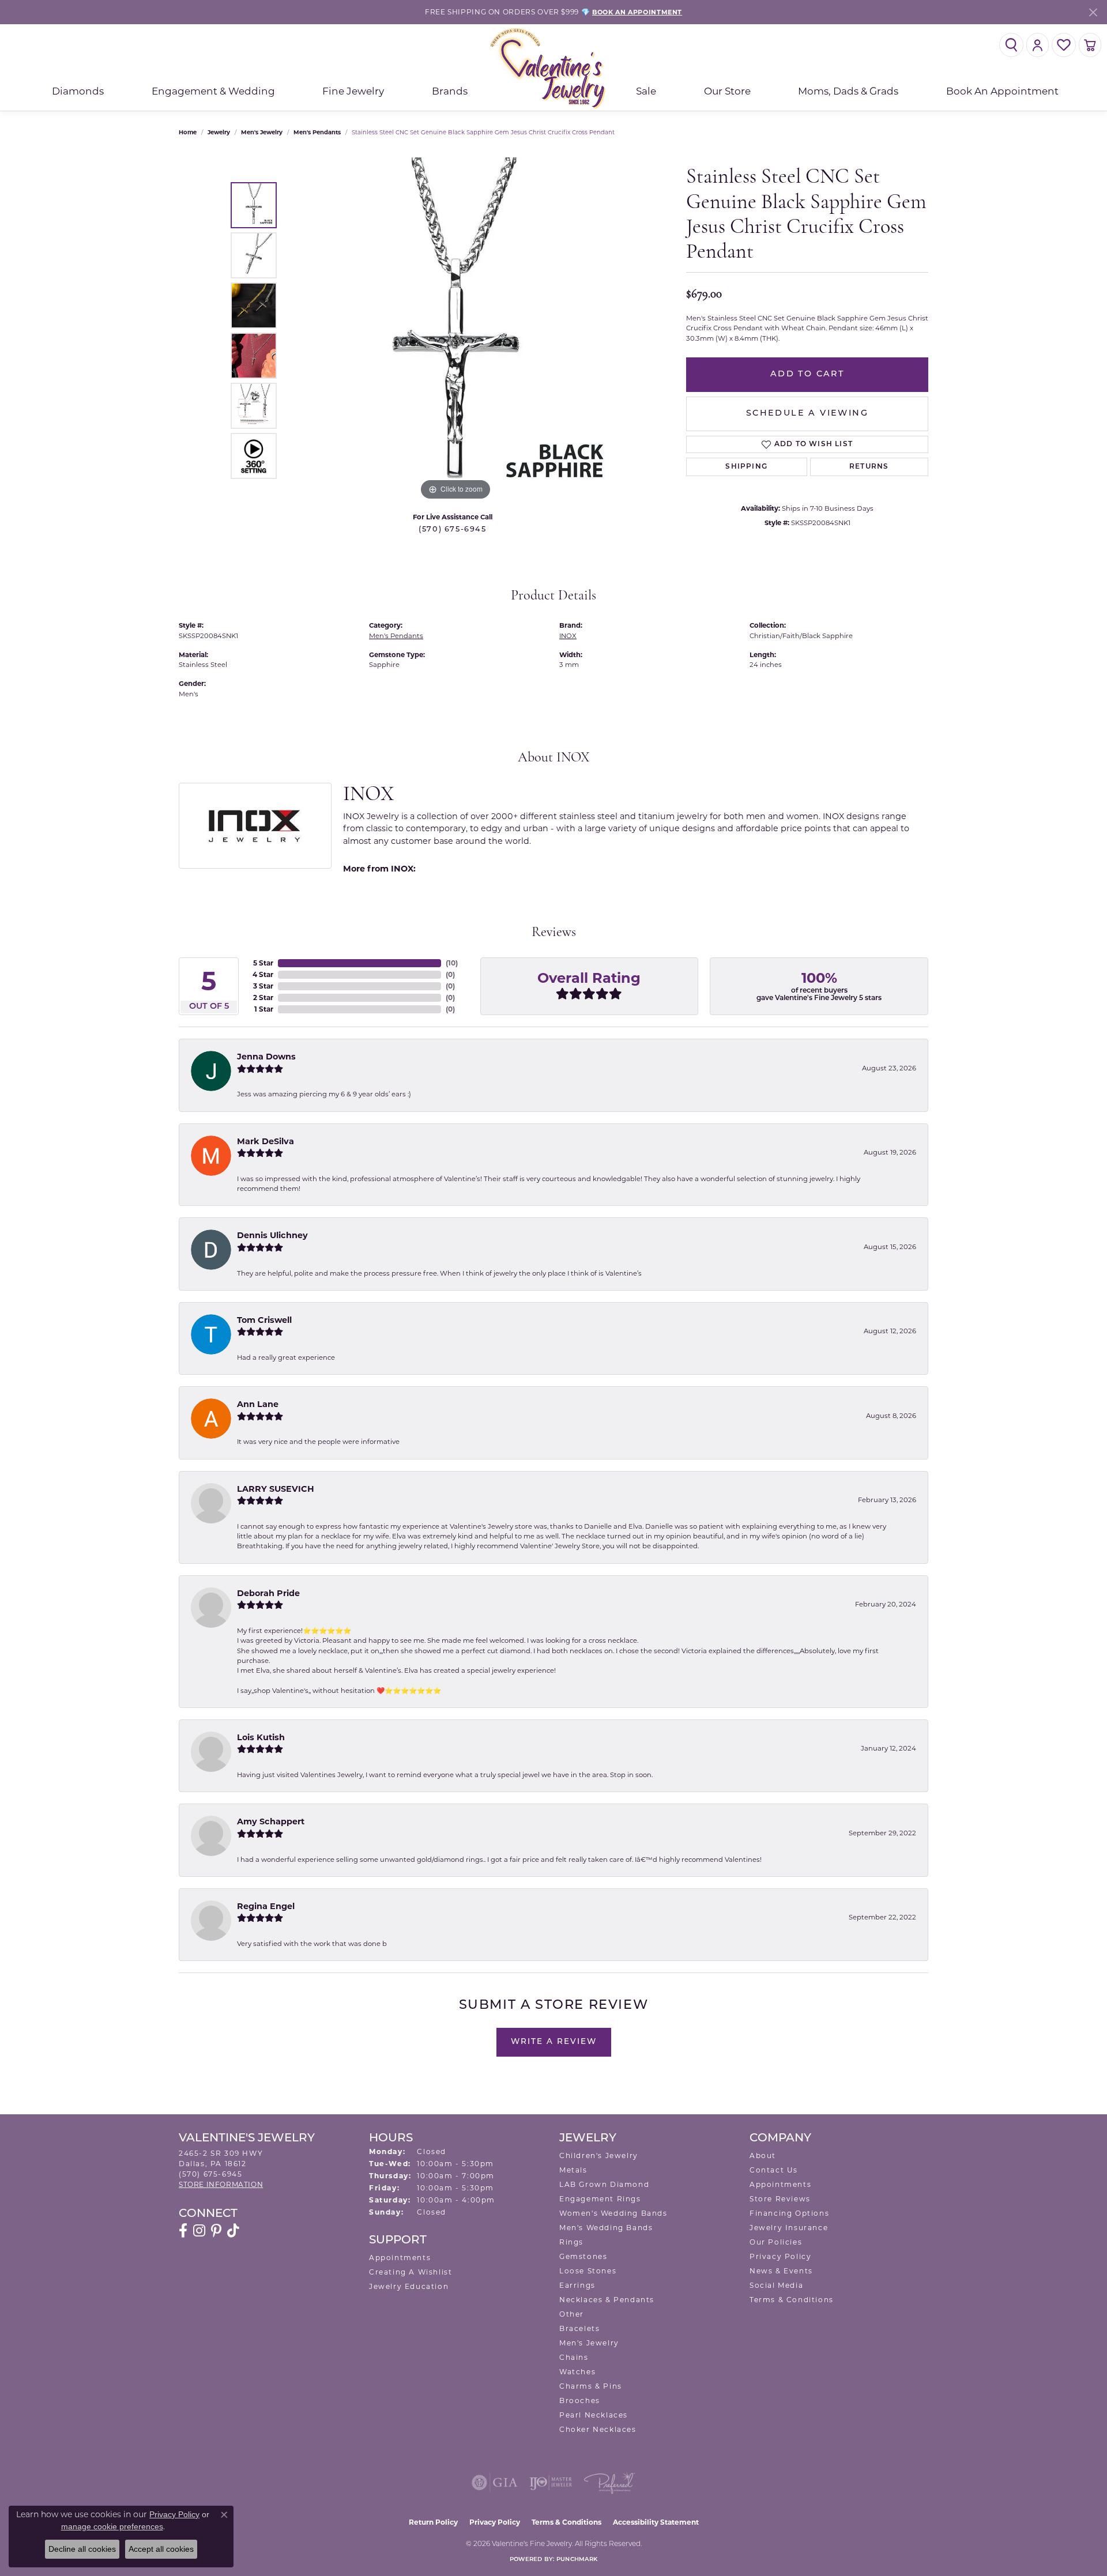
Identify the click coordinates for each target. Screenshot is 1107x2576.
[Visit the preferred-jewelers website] (609, 2483)
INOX (568, 636)
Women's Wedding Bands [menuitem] (613, 2213)
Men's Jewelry (262, 132)
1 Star (264, 1009)
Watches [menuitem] (577, 2372)
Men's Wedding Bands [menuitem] (606, 2228)
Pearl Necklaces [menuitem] (594, 2415)
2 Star (263, 997)
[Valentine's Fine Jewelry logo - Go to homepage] (553, 68)
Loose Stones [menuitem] (588, 2271)
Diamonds (78, 91)
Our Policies (776, 2242)
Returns (869, 467)
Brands (450, 91)
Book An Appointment (1002, 91)
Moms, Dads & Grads (848, 91)
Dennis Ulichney (272, 1235)
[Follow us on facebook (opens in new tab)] (183, 2231)
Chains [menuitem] (574, 2357)
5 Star (263, 963)
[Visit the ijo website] (551, 2483)
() (452, 963)
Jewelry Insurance (789, 2228)
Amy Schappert (271, 1821)
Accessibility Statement (656, 2522)
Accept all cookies (161, 2549)
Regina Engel (266, 1906)
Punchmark (577, 2560)
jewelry (219, 132)
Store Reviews (780, 2199)
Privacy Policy (780, 2256)
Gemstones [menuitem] (583, 2256)
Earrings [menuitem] (577, 2285)
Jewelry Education (409, 2286)
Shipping (746, 467)
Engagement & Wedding (213, 91)
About (763, 2156)
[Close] (1093, 12)
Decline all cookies (82, 2549)
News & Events (781, 2271)
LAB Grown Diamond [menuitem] (604, 2184)
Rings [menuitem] (571, 2242)
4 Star (263, 974)
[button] (1011, 45)
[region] (455, 330)
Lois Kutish (261, 1737)
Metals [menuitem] (573, 2170)
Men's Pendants (317, 132)
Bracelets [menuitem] (579, 2328)
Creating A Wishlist (411, 2272)
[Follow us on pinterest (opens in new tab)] (216, 2231)
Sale (646, 91)
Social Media (776, 2285)
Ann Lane (258, 1404)
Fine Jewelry (353, 91)
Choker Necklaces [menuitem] (598, 2429)
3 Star (263, 986)
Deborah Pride (268, 1593)
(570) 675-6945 (452, 529)
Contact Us (774, 2170)
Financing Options (789, 2213)
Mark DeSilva (266, 1141)
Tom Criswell (264, 1320)
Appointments (400, 2258)
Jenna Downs (266, 1057)
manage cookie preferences (112, 2526)
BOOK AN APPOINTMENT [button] (637, 12)
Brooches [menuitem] (580, 2400)
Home (188, 132)
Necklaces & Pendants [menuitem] (607, 2300)
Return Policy (433, 2522)
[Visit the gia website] (495, 2483)
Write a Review (554, 2042)
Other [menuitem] (572, 2314)
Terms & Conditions (792, 2300)
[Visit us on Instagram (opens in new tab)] (199, 2231)
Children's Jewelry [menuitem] (599, 2156)
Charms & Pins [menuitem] (591, 2386)
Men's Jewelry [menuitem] (589, 2343)
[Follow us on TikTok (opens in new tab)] (233, 2231)
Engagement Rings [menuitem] (600, 2199)
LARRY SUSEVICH (276, 1489)
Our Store (727, 91)
